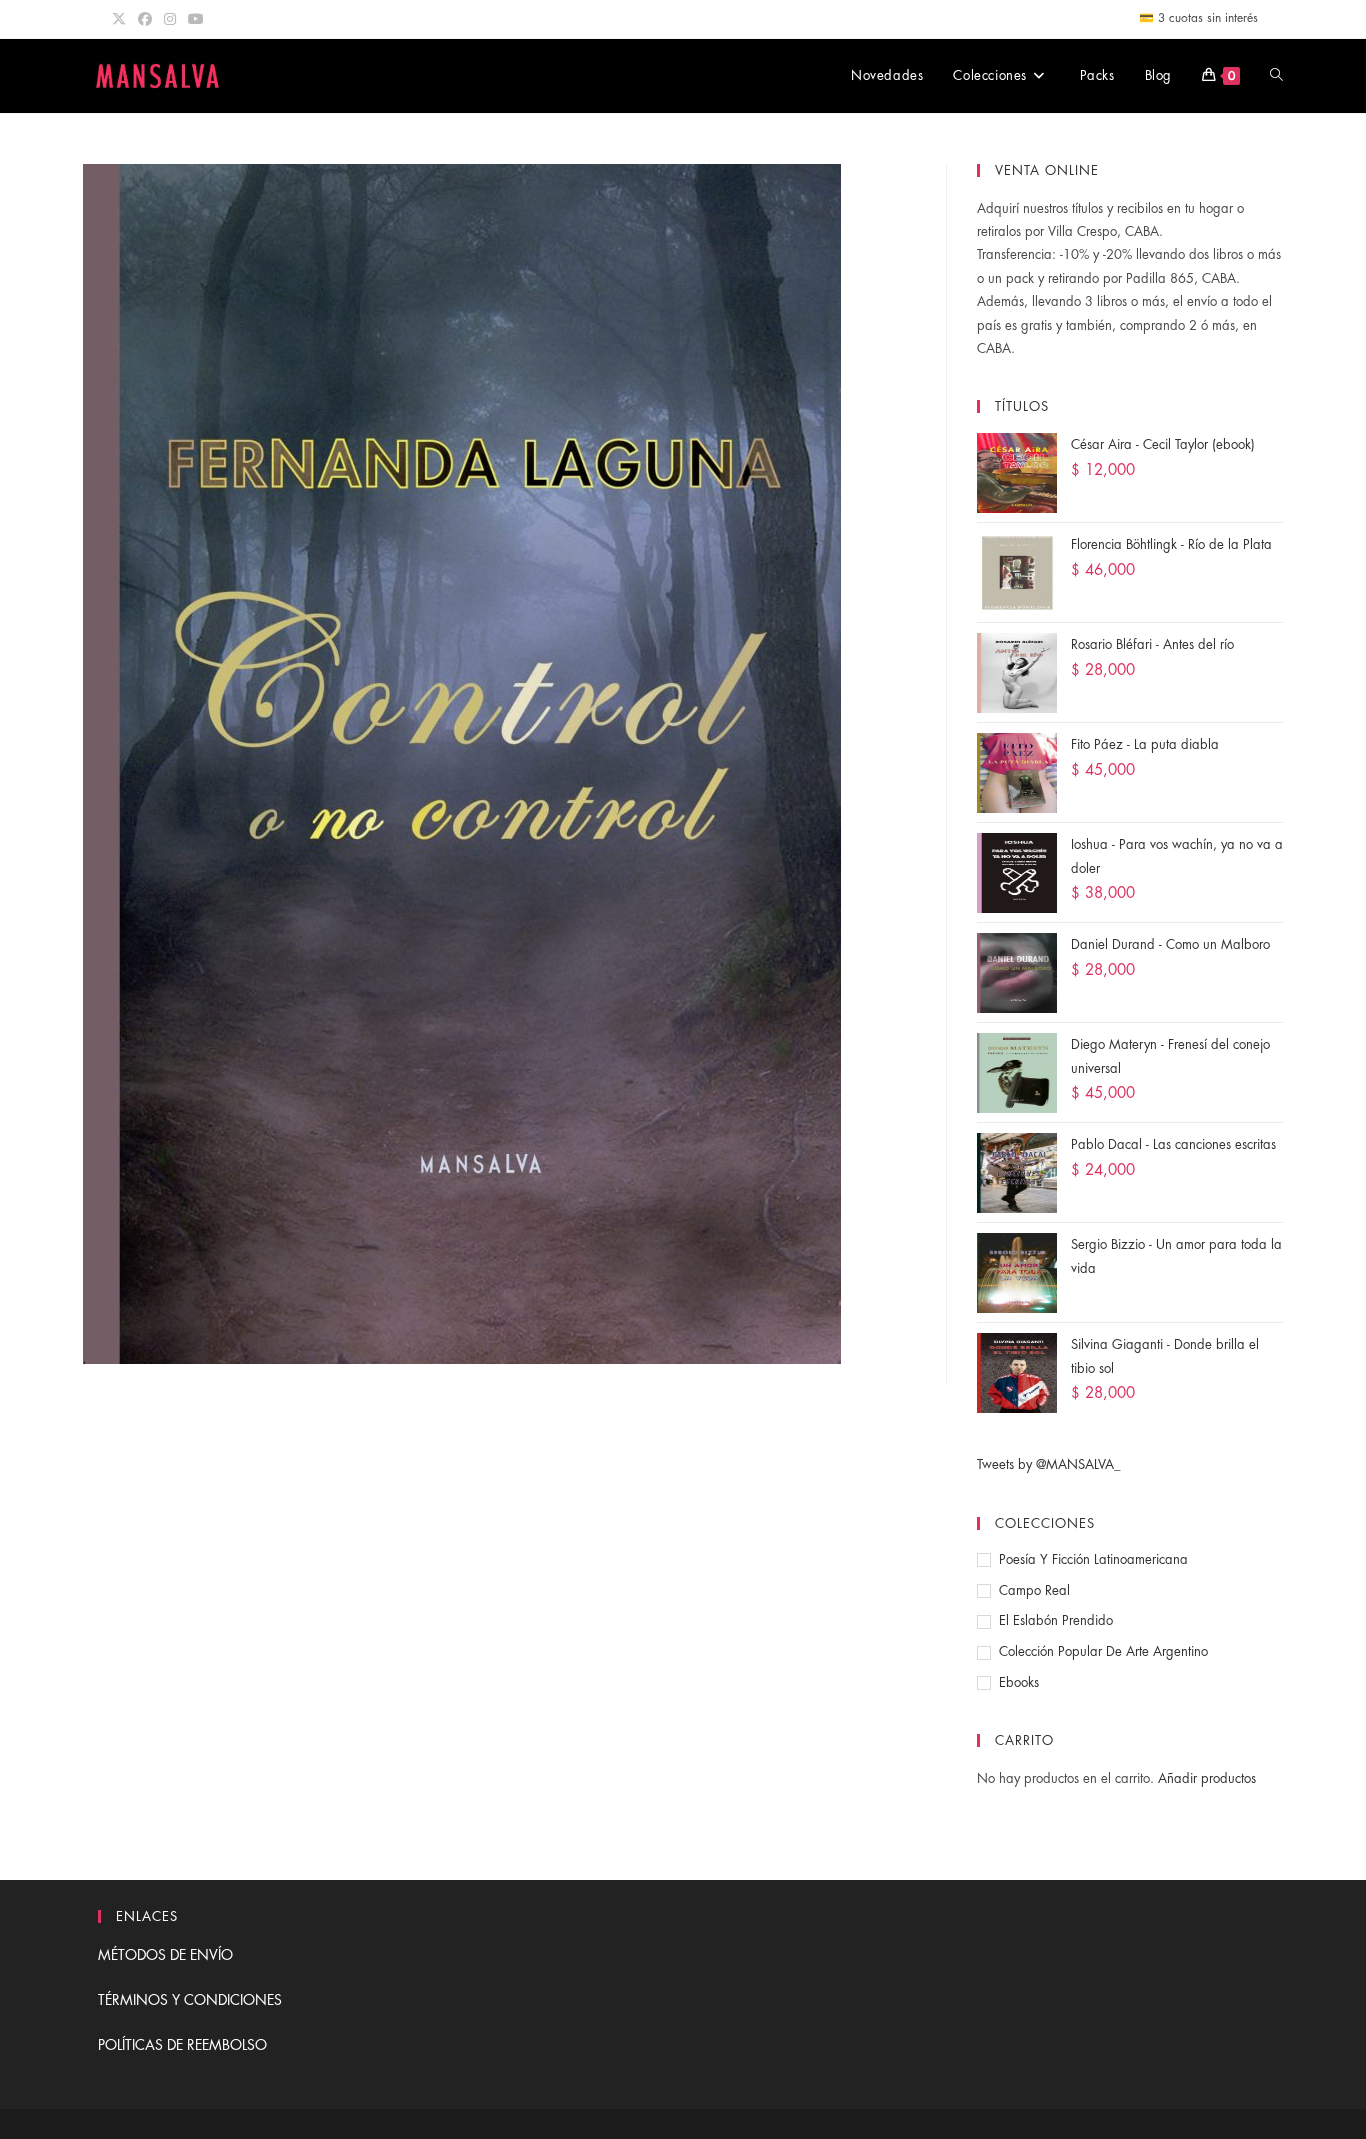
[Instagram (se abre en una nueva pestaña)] (170, 19)
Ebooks (1019, 1682)
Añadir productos (1207, 1778)
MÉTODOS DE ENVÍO (165, 1955)
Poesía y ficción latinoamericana (1093, 1559)
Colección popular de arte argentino (1103, 1651)
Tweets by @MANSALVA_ (1049, 1464)
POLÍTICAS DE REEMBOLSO (182, 2045)
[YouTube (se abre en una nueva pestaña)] (196, 19)
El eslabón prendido (1056, 1620)
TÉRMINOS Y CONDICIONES (190, 2000)
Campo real (1034, 1590)
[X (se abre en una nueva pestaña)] (122, 19)
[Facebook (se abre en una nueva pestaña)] (145, 19)
